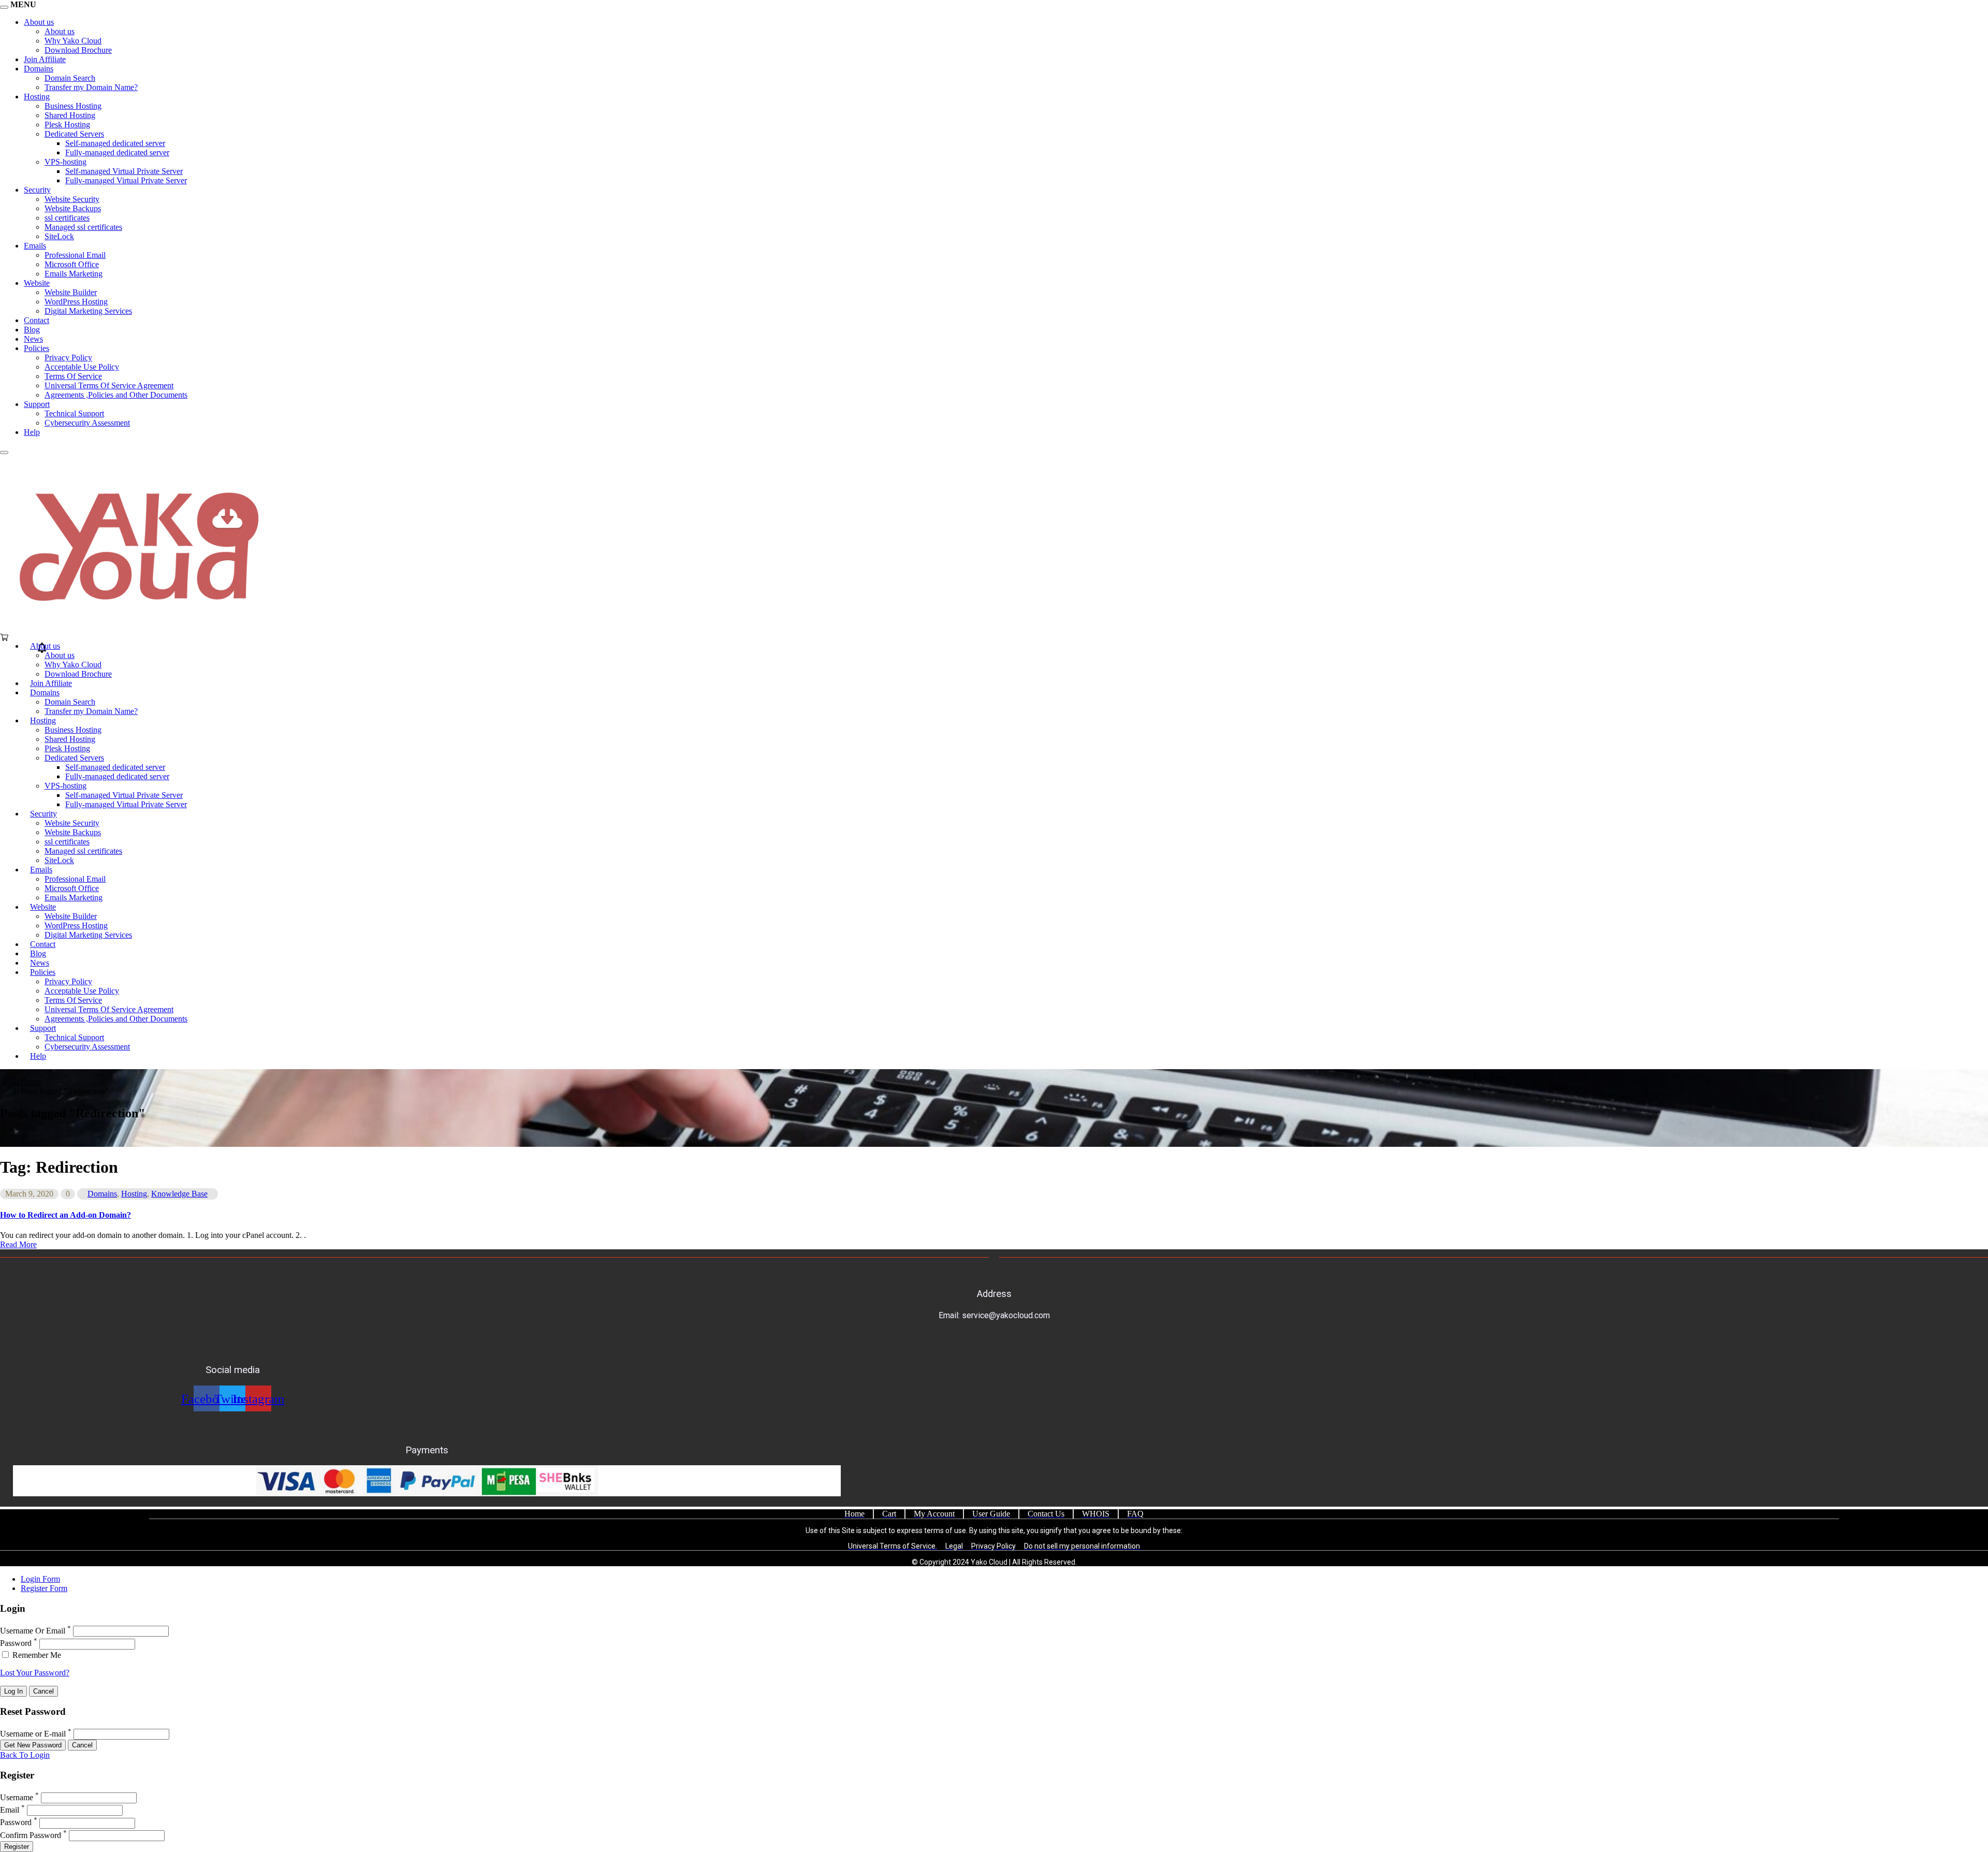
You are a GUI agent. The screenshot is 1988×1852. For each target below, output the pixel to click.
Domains (39, 69)
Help (32, 432)
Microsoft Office (72, 264)
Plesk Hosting (67, 125)
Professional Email (75, 255)
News (33, 339)
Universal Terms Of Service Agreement (109, 385)
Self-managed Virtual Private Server (124, 171)
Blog (32, 330)
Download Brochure (78, 50)
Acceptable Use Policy (82, 367)
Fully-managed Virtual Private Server (126, 180)
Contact (36, 320)
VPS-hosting (65, 162)
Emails (35, 246)
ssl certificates (67, 218)
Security (37, 190)
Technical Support (74, 413)
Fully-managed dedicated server (117, 152)
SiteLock (59, 236)
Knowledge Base (179, 1194)
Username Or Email (33, 1631)
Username (17, 1797)
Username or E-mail (33, 1734)
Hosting (37, 97)
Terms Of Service (73, 376)
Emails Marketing (74, 274)
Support (37, 404)
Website (37, 283)
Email (10, 1810)
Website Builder (71, 292)
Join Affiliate (45, 59)
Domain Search (70, 78)
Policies (36, 348)
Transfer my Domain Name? (91, 87)
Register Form (44, 1588)
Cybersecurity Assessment (87, 423)
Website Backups (73, 208)
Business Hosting (73, 106)
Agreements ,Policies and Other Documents (116, 395)
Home (31, 1082)
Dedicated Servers (74, 134)
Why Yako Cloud (73, 41)
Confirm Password (31, 1835)
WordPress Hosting (76, 302)
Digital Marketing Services (88, 311)
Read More (18, 1244)
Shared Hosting (70, 115)
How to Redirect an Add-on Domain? (65, 1215)
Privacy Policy (68, 358)
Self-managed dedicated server (115, 143)
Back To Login (25, 1755)
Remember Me (36, 1655)
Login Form (40, 1579)
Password (16, 1644)
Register (17, 1847)
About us (39, 22)
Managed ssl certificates (83, 227)
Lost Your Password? (35, 1673)
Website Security (72, 199)
